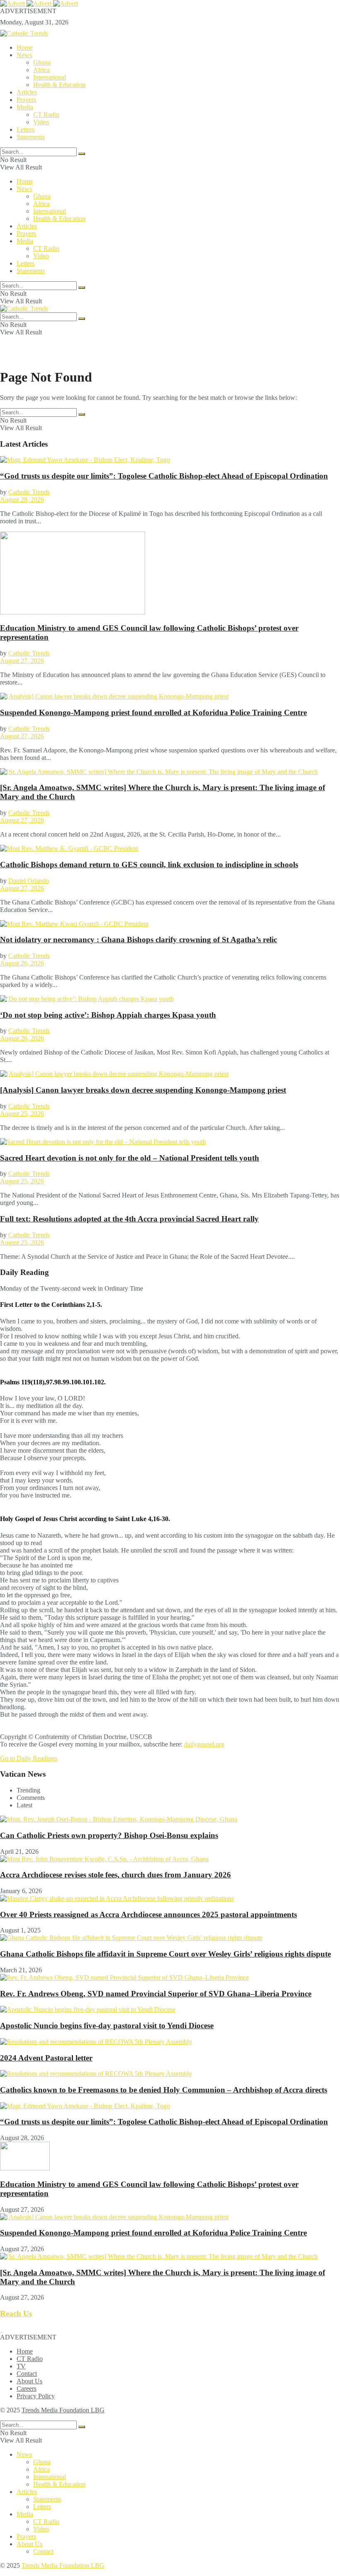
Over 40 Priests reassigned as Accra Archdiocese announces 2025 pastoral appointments (148, 1914)
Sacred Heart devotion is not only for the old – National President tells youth (130, 1158)
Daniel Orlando (29, 881)
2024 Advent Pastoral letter (46, 2058)
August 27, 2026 (22, 661)
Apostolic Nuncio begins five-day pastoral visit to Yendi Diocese (107, 2026)
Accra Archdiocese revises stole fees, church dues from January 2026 (115, 1875)
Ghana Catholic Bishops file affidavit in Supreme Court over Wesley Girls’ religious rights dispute (165, 1954)
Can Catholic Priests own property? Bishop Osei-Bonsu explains (109, 1835)
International (50, 77)
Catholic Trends (29, 492)
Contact (27, 2374)
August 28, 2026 (22, 499)
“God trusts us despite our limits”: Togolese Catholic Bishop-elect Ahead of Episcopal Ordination (164, 476)
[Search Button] (82, 154)
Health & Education (59, 85)
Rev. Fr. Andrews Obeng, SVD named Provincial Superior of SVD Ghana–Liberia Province (156, 1994)
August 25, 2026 (22, 1114)
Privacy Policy (36, 2396)
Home (25, 47)
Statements (31, 137)
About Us (29, 2381)
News (24, 55)
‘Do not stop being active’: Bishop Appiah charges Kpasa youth (108, 1015)
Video (41, 122)
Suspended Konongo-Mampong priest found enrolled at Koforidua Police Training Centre (153, 712)
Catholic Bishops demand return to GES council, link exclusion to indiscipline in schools (149, 865)
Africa (41, 70)
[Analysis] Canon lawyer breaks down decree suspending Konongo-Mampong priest (143, 1090)
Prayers (26, 100)
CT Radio (46, 115)
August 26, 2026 (22, 963)
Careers (27, 2389)
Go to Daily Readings (29, 1758)
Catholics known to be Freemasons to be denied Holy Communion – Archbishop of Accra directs (164, 2090)
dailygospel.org (204, 1744)
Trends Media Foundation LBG (63, 2410)
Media (25, 107)
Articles (27, 92)
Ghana (42, 62)
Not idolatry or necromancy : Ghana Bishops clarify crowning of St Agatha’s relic (138, 940)
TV (21, 2366)
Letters (25, 129)
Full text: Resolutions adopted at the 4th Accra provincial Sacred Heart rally (129, 1219)
